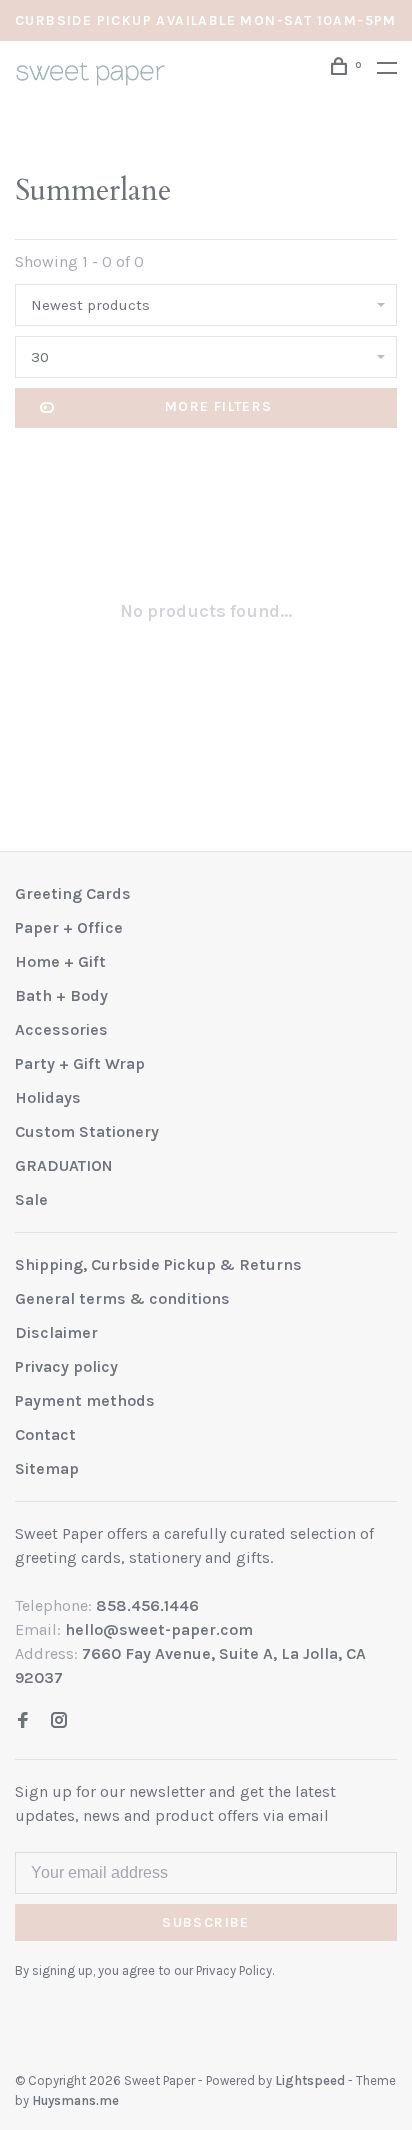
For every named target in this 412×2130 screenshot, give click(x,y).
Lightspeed (310, 2080)
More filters (219, 406)
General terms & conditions (122, 1298)
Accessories (61, 1029)
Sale (31, 1199)
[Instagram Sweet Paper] (59, 1721)
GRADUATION (64, 1165)
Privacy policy (66, 1366)
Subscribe (206, 1922)
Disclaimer (56, 1332)
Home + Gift (60, 961)
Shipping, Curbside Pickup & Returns (158, 1264)
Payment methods (85, 1400)
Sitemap (47, 1468)
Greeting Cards (73, 893)
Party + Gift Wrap (80, 1063)
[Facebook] (23, 1721)
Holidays (48, 1097)
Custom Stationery (87, 1131)
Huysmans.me (75, 2100)
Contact (45, 1434)
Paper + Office (69, 927)
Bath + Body (61, 995)
